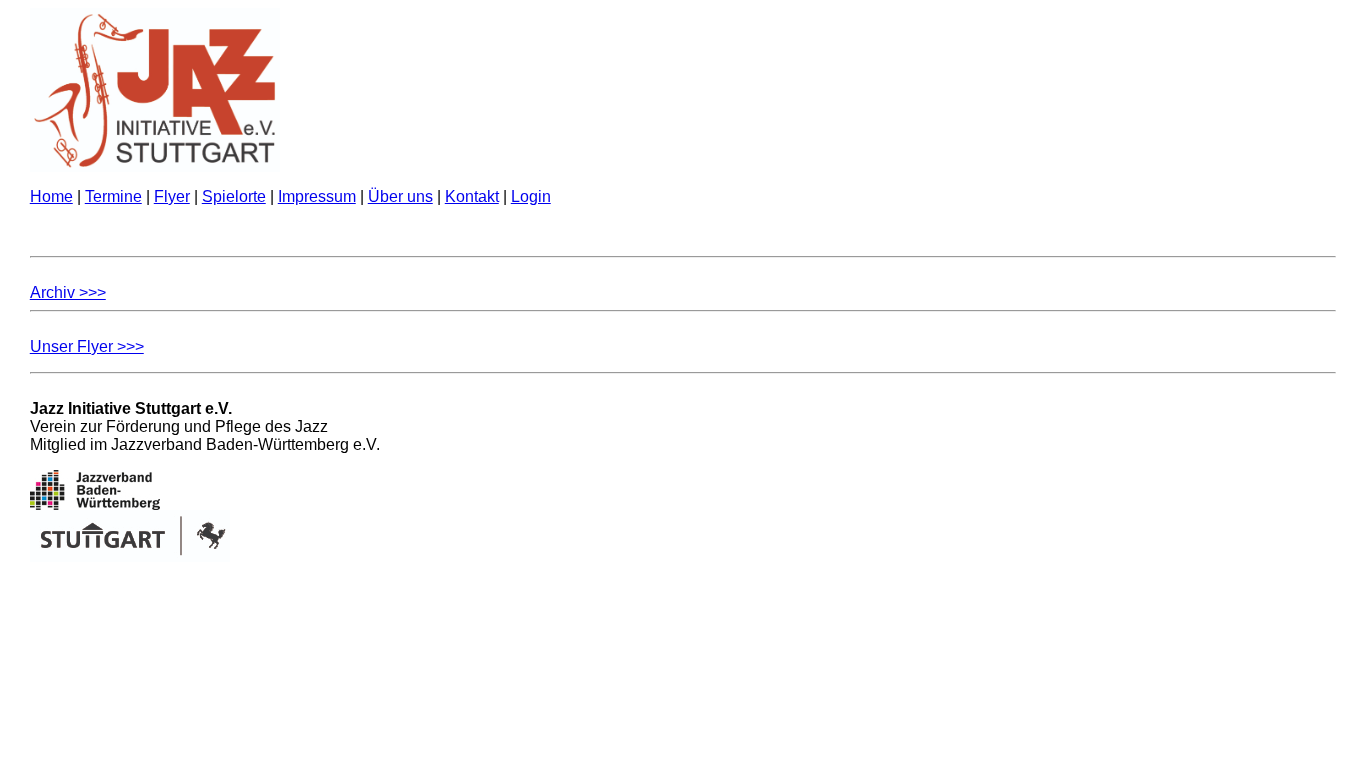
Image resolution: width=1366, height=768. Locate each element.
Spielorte (234, 196)
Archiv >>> (68, 292)
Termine (113, 196)
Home (51, 196)
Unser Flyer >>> (87, 346)
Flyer (172, 196)
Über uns (400, 196)
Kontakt (472, 196)
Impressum (317, 196)
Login (531, 196)
